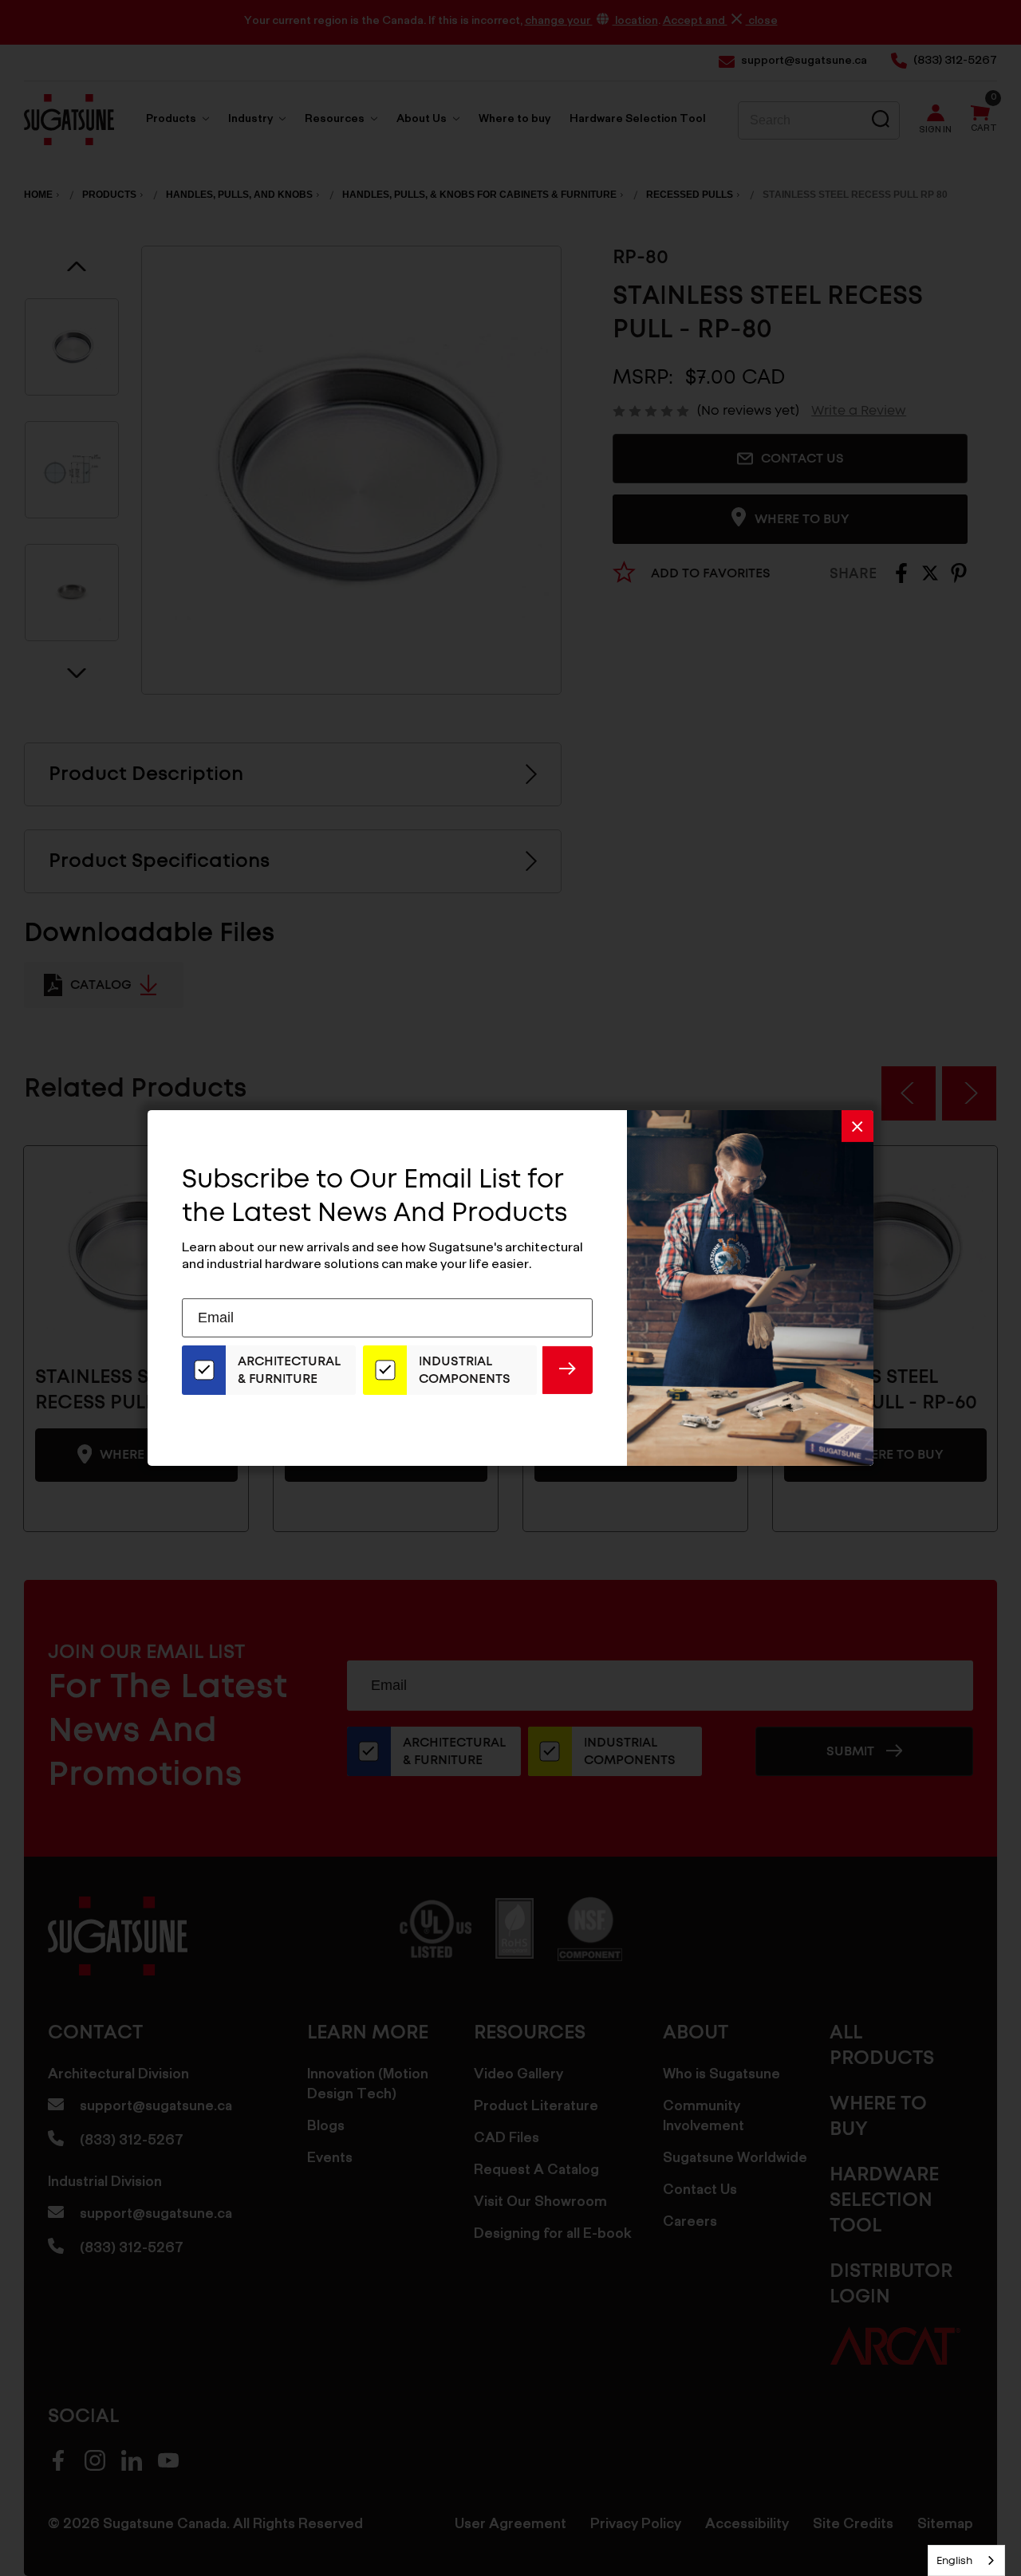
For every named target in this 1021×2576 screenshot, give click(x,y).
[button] (857, 1126)
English (954, 2560)
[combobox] (966, 2560)
